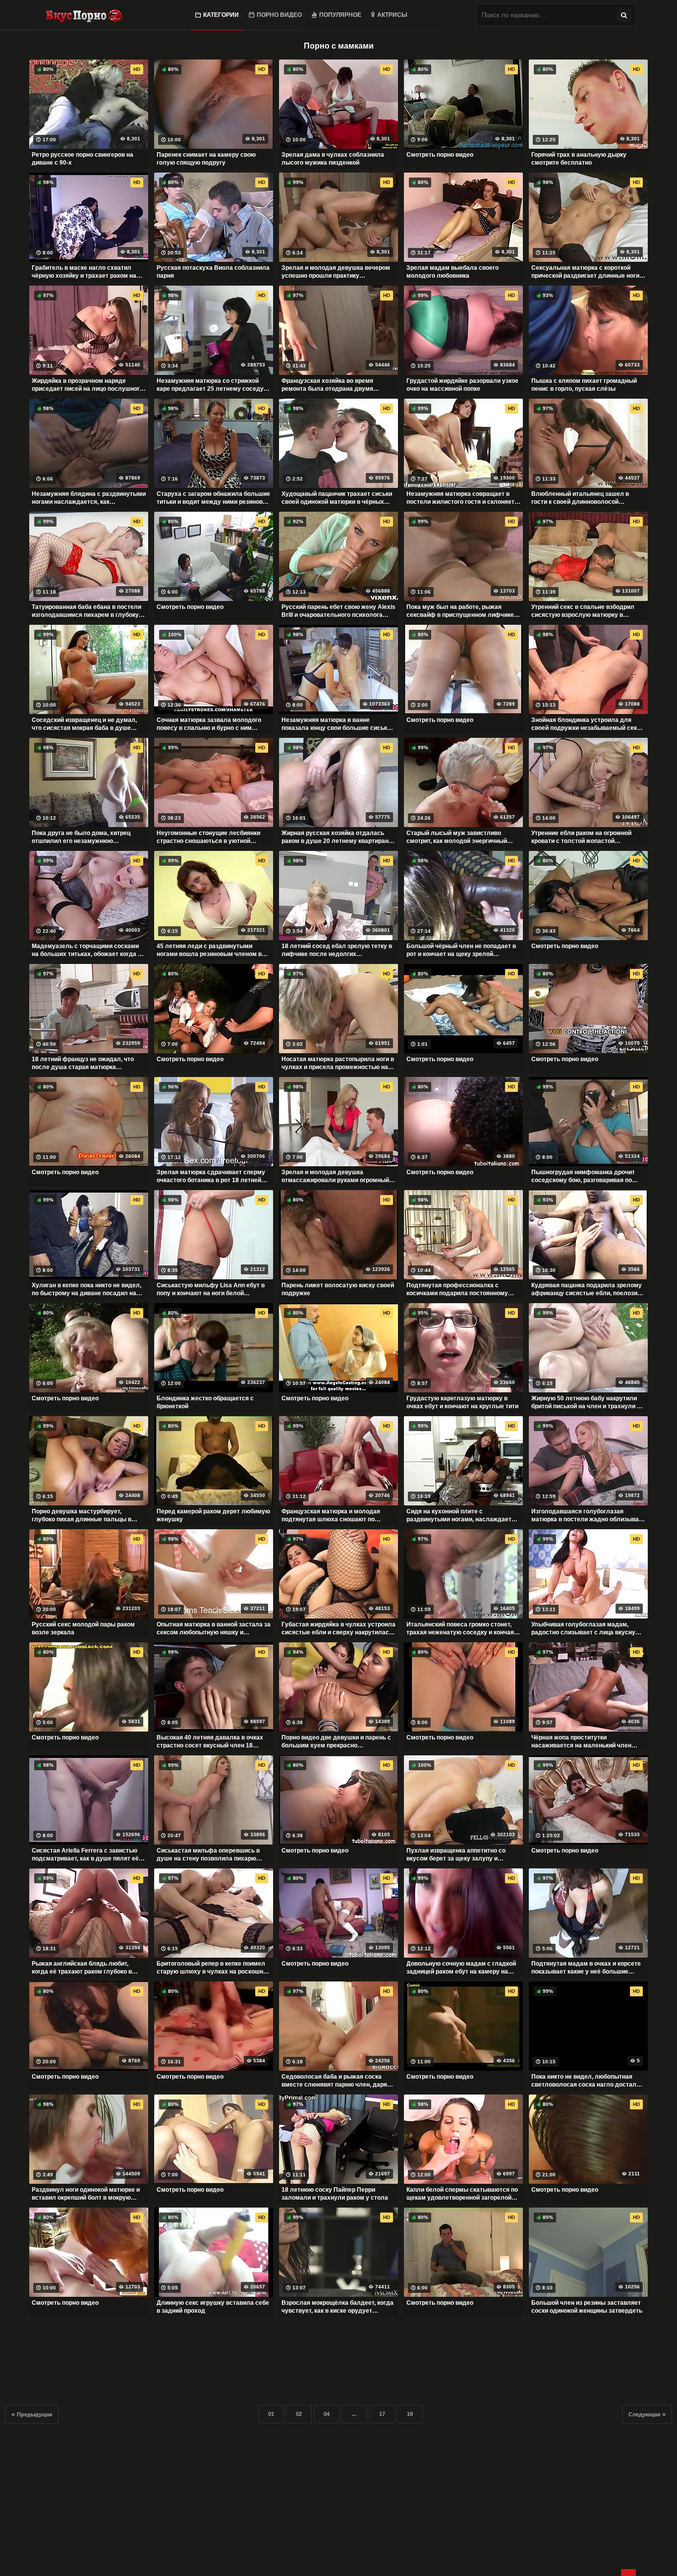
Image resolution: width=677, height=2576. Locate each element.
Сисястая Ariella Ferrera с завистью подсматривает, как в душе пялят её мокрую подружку (85, 1855)
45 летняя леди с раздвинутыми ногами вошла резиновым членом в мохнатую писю (209, 950)
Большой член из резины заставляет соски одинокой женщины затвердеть (587, 2307)
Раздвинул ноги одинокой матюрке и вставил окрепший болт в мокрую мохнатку (86, 2194)
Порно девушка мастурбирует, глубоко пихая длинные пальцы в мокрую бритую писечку (82, 1515)
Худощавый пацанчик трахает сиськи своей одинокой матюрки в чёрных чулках (337, 498)
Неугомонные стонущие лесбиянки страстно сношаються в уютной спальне (208, 837)
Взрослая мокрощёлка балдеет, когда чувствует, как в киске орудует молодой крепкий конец (338, 2307)
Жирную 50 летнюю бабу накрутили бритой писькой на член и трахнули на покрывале (588, 1402)
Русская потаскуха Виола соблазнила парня (213, 272)
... (354, 2414)
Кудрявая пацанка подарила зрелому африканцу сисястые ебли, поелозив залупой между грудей (587, 1289)
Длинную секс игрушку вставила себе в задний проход (213, 2307)
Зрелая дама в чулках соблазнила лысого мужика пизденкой (333, 159)
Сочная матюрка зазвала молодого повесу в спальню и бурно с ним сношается (209, 724)
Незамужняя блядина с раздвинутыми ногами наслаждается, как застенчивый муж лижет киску (89, 498)
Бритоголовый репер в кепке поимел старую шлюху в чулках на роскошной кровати (213, 1968)
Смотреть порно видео (440, 155)
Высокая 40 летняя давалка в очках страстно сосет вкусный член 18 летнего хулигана (210, 1741)
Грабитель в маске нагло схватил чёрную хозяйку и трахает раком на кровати (84, 272)
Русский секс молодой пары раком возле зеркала (83, 1628)
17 (382, 2414)
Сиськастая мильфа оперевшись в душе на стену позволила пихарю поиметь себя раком (208, 1855)
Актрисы (392, 15)
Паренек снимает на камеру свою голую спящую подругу (206, 159)
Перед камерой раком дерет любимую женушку (213, 1515)
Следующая (644, 2414)
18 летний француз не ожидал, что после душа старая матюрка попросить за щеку (83, 1063)
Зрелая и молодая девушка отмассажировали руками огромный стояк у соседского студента (335, 1176)
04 (327, 2414)
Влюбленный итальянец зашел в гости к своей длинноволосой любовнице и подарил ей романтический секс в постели (580, 498)
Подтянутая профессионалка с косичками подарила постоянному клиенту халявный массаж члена (457, 1289)
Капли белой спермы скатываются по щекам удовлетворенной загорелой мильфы (462, 2194)
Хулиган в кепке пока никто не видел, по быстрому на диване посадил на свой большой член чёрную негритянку (86, 1289)
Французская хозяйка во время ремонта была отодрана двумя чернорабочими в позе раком (327, 385)
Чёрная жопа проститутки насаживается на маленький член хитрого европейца (581, 1741)
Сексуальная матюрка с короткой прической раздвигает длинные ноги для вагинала (585, 272)
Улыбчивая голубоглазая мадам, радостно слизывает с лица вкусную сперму (586, 1628)
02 (299, 2414)
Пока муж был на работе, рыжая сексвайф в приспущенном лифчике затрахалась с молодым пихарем (460, 611)
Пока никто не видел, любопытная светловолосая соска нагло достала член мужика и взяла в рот (586, 2081)
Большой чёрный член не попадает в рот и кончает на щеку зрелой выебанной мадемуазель (461, 950)
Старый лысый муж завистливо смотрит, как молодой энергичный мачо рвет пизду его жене (457, 837)
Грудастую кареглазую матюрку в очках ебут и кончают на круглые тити (462, 1402)
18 (410, 2414)
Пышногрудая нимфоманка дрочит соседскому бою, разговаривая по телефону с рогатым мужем (583, 1176)
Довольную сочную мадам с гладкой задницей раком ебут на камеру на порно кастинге (461, 1968)
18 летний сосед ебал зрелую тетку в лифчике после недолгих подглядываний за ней (337, 950)
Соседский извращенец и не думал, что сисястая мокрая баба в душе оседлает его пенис (84, 724)
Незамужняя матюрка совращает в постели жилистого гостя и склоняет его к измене (460, 498)
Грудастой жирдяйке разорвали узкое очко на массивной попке (462, 385)
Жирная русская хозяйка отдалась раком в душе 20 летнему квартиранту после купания (338, 837)
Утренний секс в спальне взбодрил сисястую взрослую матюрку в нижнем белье (583, 611)
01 (271, 2414)
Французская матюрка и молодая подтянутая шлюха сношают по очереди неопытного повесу (331, 1515)
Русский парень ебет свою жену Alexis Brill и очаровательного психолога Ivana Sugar (338, 611)
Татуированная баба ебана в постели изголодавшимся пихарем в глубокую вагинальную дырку (88, 611)
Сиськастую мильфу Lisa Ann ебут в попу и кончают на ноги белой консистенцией (211, 1289)
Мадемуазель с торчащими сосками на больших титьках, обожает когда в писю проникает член (86, 950)
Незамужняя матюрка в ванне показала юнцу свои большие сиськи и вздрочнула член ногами (338, 724)
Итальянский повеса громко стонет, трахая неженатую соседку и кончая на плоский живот (460, 1628)
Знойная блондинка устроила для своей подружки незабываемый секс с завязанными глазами (588, 724)
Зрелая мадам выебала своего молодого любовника (452, 272)
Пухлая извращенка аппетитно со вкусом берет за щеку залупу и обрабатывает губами (456, 1855)
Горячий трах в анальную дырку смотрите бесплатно (579, 159)
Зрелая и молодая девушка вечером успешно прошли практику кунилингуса (336, 272)
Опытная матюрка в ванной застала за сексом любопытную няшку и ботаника (214, 1628)
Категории (221, 15)
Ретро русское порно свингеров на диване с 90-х (83, 159)
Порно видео (279, 15)
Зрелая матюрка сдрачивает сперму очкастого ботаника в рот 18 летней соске (211, 1176)
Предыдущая (34, 2414)
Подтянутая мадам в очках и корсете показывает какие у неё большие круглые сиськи (586, 1968)
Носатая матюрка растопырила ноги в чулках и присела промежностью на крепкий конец (338, 1063)
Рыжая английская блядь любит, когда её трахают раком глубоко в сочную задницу (82, 1968)
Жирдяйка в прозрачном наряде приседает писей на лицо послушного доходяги (87, 385)
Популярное (340, 15)
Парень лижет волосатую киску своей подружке (338, 1289)
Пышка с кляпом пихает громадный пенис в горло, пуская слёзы (584, 385)
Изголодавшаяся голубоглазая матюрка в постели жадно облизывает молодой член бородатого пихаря (588, 1515)
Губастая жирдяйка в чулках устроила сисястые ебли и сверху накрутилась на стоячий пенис (338, 1628)
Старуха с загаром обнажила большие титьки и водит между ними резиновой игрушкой (213, 498)
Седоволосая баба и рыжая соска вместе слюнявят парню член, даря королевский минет (334, 2081)
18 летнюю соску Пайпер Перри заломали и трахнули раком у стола (335, 2194)
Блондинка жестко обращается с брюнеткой (205, 1402)
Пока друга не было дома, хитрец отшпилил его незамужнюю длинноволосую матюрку (81, 837)
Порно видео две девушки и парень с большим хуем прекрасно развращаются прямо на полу (336, 1741)
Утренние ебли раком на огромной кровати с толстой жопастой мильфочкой (581, 837)
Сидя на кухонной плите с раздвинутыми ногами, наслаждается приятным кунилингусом (462, 1515)
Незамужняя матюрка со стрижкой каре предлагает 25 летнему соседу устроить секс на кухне (210, 385)
